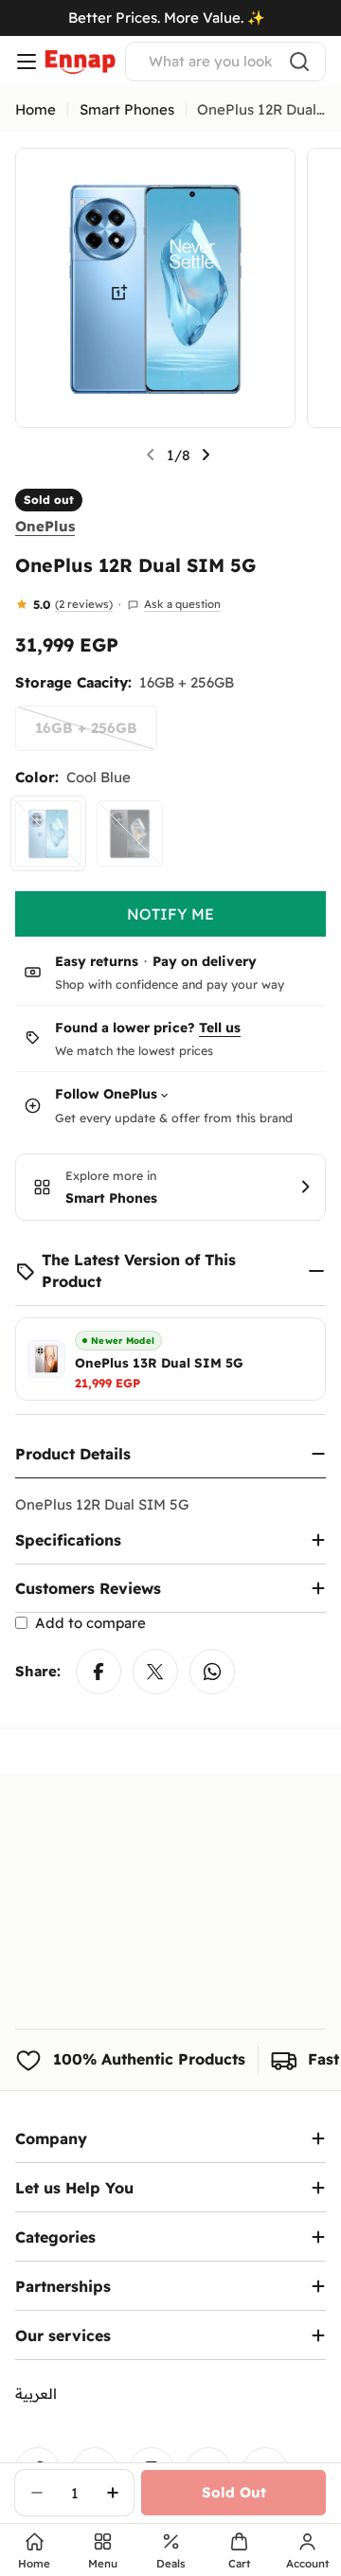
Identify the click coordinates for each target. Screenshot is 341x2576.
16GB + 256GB (96, 735)
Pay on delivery (205, 961)
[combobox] (225, 62)
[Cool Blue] (48, 833)
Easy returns (97, 961)
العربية (36, 2394)
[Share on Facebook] (99, 1672)
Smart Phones (127, 109)
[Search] (299, 62)
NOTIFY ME (170, 914)
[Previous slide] (151, 455)
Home (36, 109)
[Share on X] (155, 1672)
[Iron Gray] (130, 833)
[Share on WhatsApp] (212, 1672)
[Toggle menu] (27, 62)
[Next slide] (206, 455)
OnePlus (45, 526)
